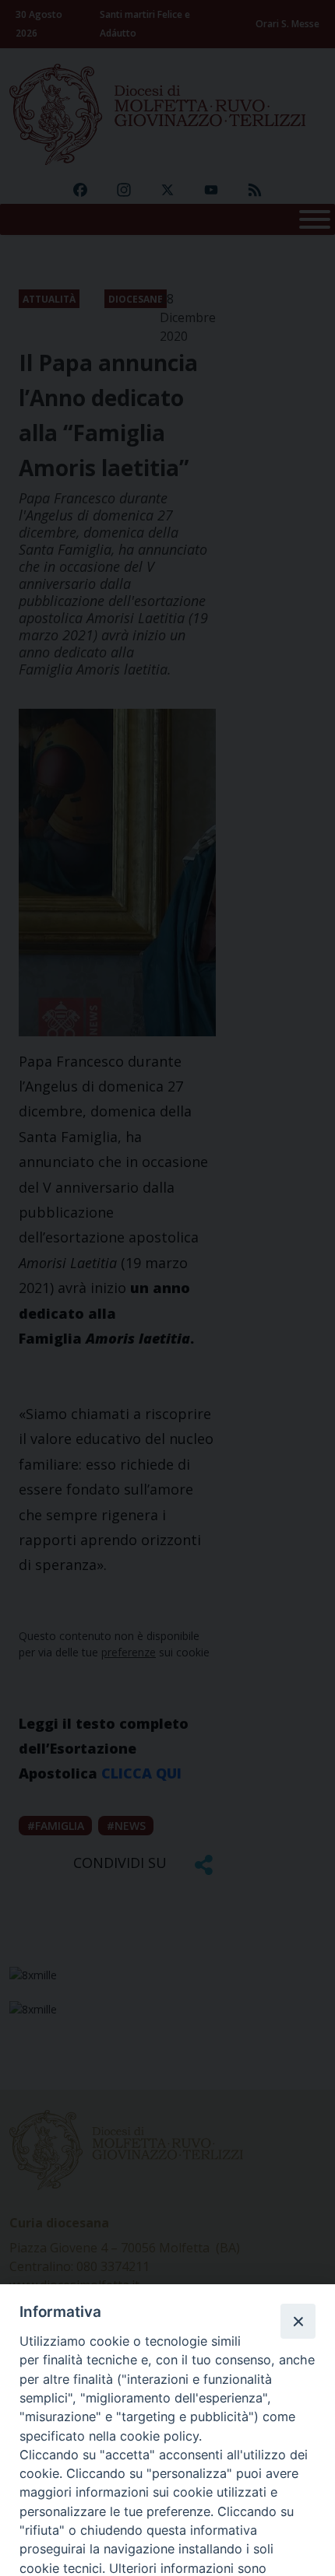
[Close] (298, 2321)
